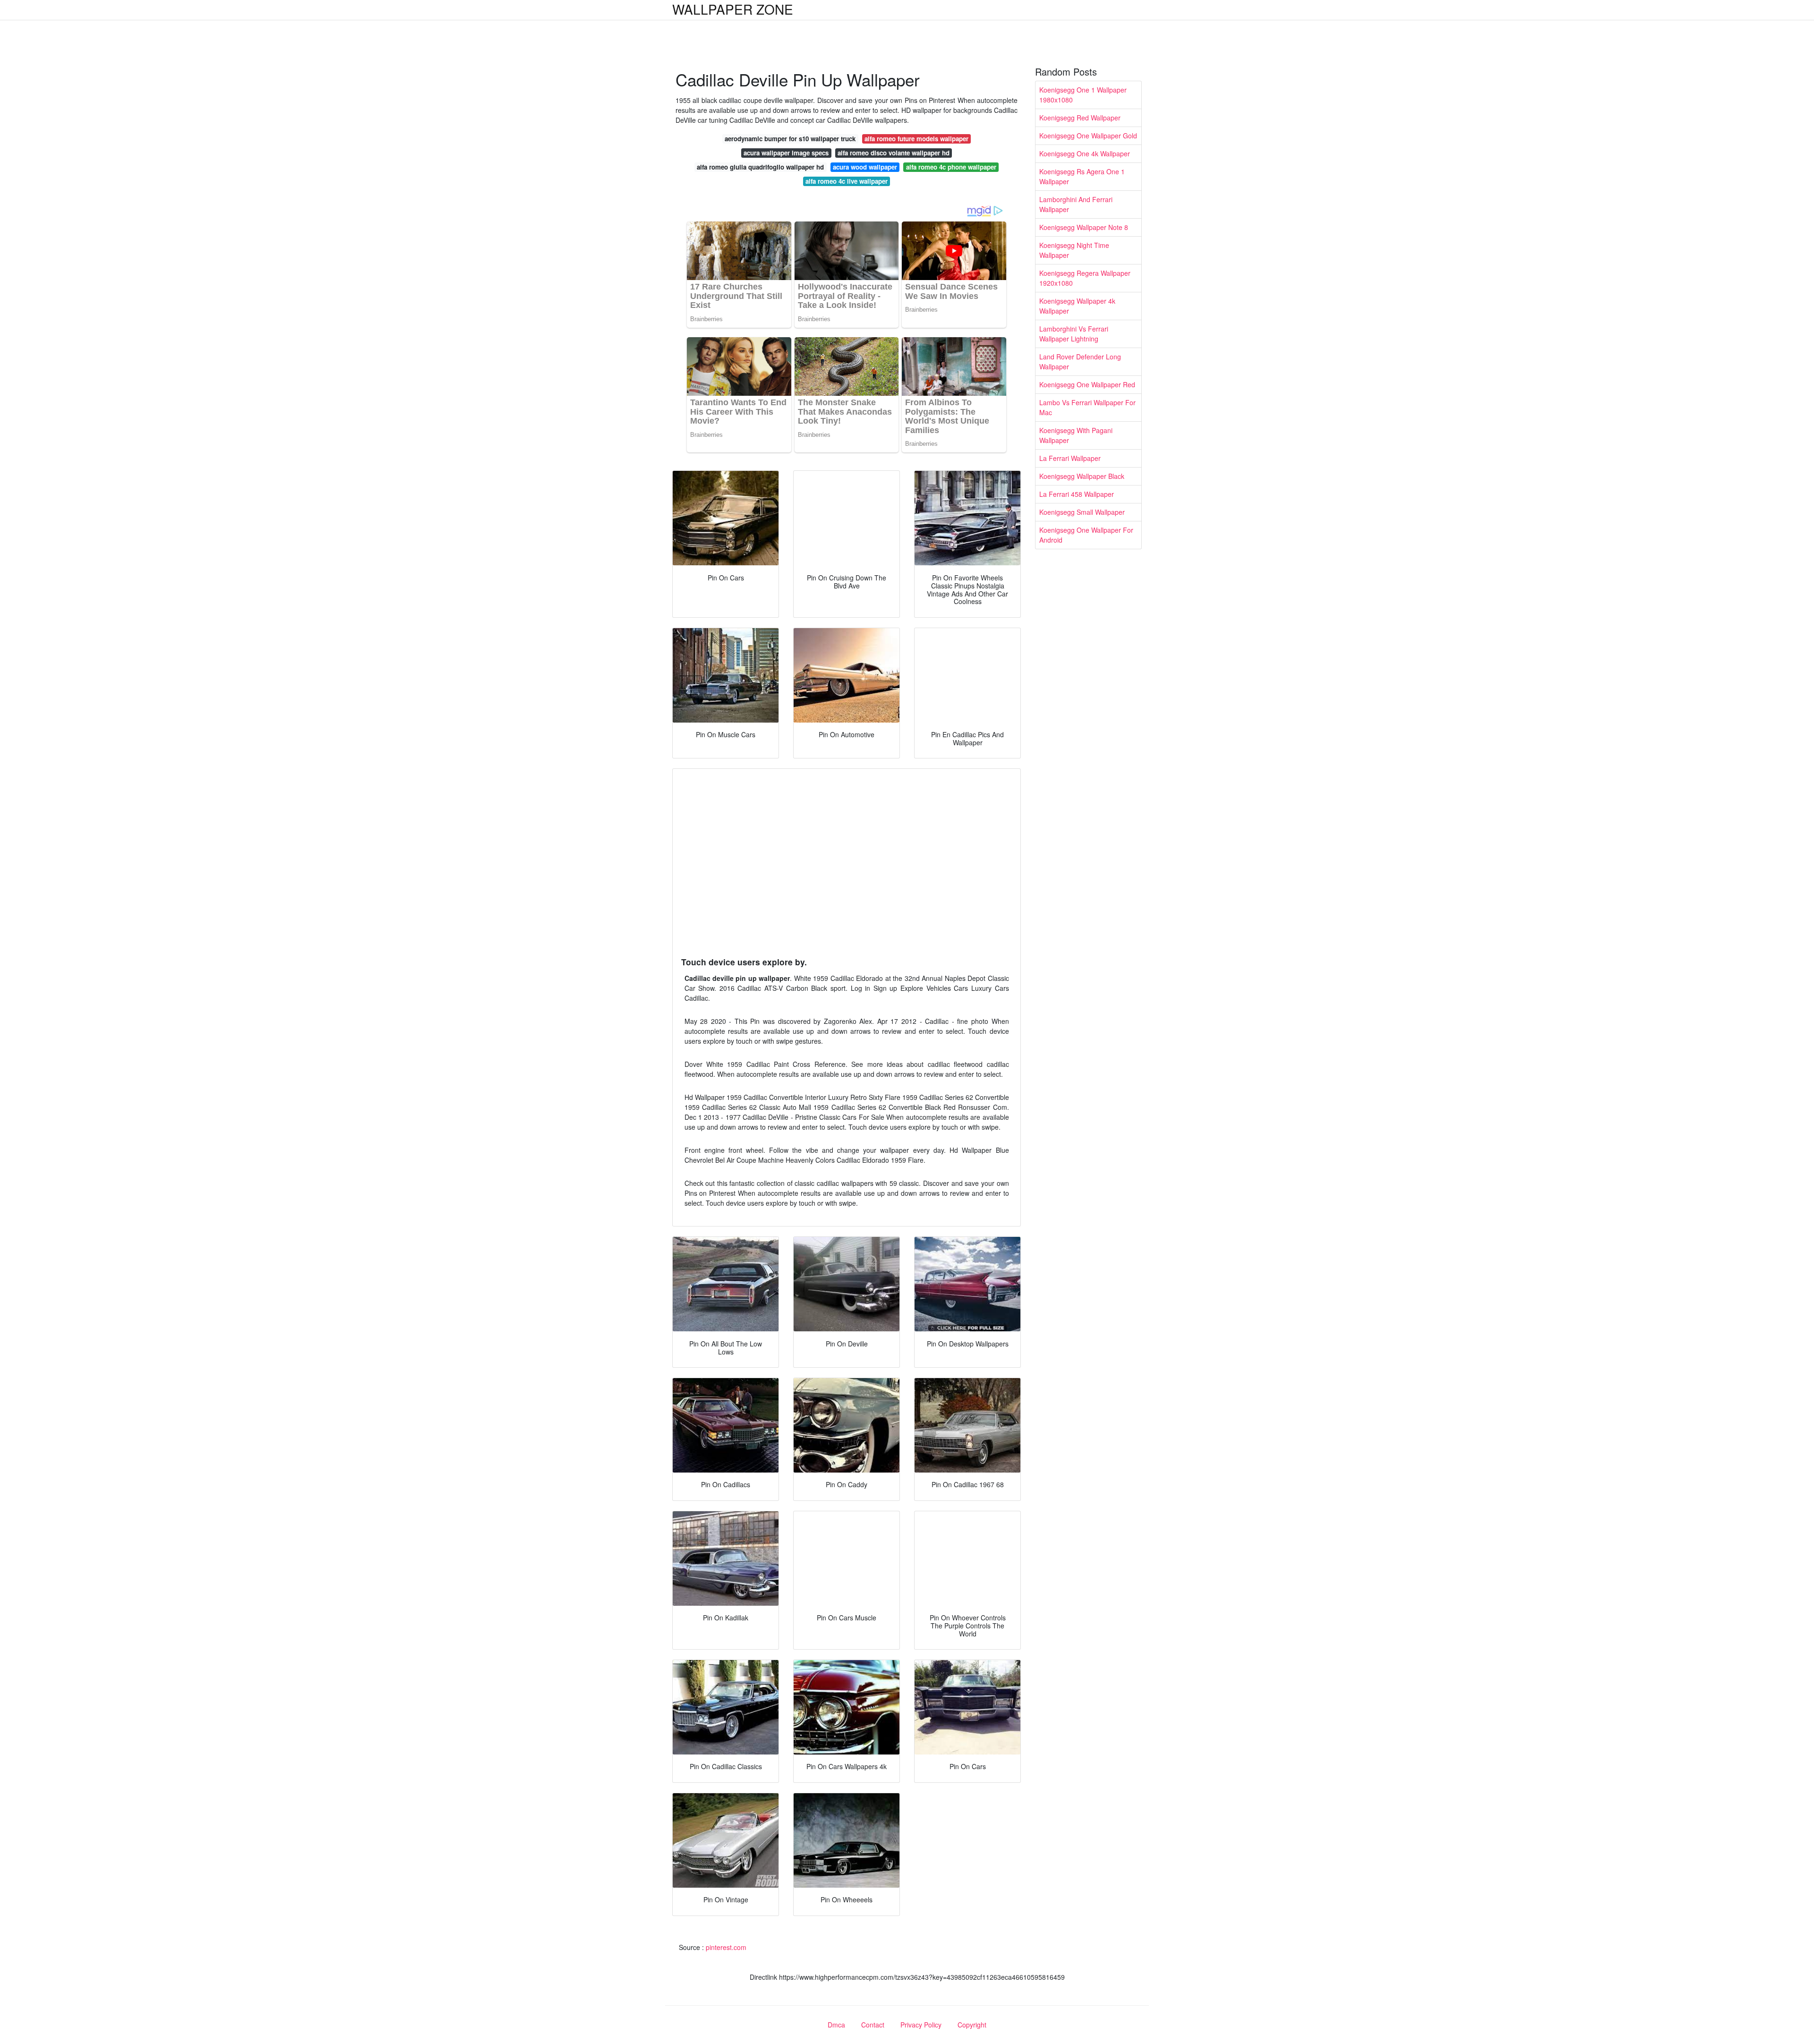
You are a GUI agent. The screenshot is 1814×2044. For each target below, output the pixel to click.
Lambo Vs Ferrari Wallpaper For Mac (1087, 407)
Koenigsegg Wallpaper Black (1082, 476)
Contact (873, 2025)
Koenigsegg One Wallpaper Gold (1088, 136)
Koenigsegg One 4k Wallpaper (1085, 153)
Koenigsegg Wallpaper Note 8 (1084, 227)
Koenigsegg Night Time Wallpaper (1074, 250)
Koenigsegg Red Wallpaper (1080, 118)
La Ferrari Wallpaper (1070, 458)
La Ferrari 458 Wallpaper (1077, 494)
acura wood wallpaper (865, 167)
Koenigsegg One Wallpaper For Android (1086, 535)
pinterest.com (726, 1947)
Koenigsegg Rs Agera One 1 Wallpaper (1082, 176)
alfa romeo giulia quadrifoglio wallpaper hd (760, 167)
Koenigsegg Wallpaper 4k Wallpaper (1077, 306)
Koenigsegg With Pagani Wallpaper (1076, 435)
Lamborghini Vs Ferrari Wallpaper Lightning (1074, 334)
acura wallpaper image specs (786, 153)
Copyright (972, 2025)
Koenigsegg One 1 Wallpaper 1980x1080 (1083, 95)
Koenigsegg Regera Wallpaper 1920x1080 (1085, 278)
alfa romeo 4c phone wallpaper (951, 167)
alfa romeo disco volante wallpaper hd (894, 153)
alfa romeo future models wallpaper (916, 139)
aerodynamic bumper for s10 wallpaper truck (790, 139)
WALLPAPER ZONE (733, 9)
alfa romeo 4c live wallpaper (847, 181)
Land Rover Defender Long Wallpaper (1080, 362)
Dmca (836, 2025)
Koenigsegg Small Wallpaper (1082, 512)
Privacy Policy (921, 2025)
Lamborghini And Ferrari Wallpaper (1076, 204)
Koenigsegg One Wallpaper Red (1087, 384)
